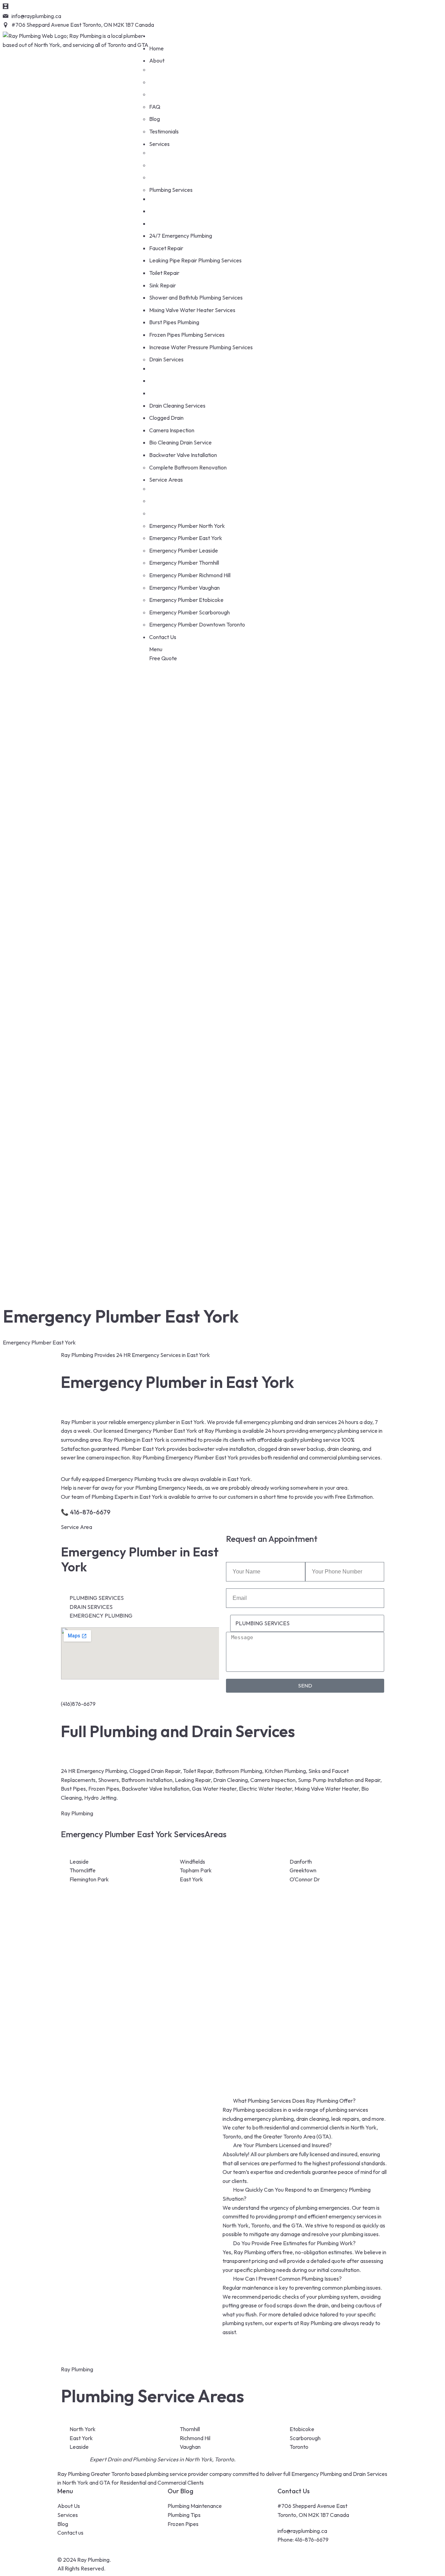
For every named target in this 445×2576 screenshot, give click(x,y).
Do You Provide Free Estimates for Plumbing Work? (294, 2243)
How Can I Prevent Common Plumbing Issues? (287, 2279)
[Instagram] (250, 21)
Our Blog (180, 2491)
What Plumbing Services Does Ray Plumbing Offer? (294, 2101)
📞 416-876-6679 (86, 1512)
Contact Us (294, 2491)
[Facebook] (231, 21)
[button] (305, 2101)
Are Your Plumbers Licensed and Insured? (282, 2145)
